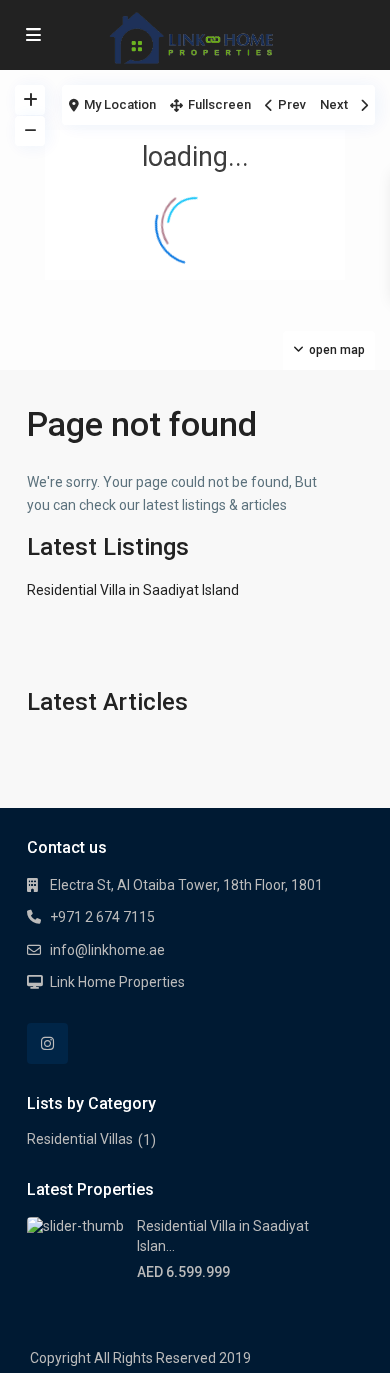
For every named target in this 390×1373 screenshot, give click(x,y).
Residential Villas (80, 1139)
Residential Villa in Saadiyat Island (133, 590)
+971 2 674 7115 (102, 917)
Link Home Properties (117, 982)
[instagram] (47, 1043)
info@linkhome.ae (107, 950)
